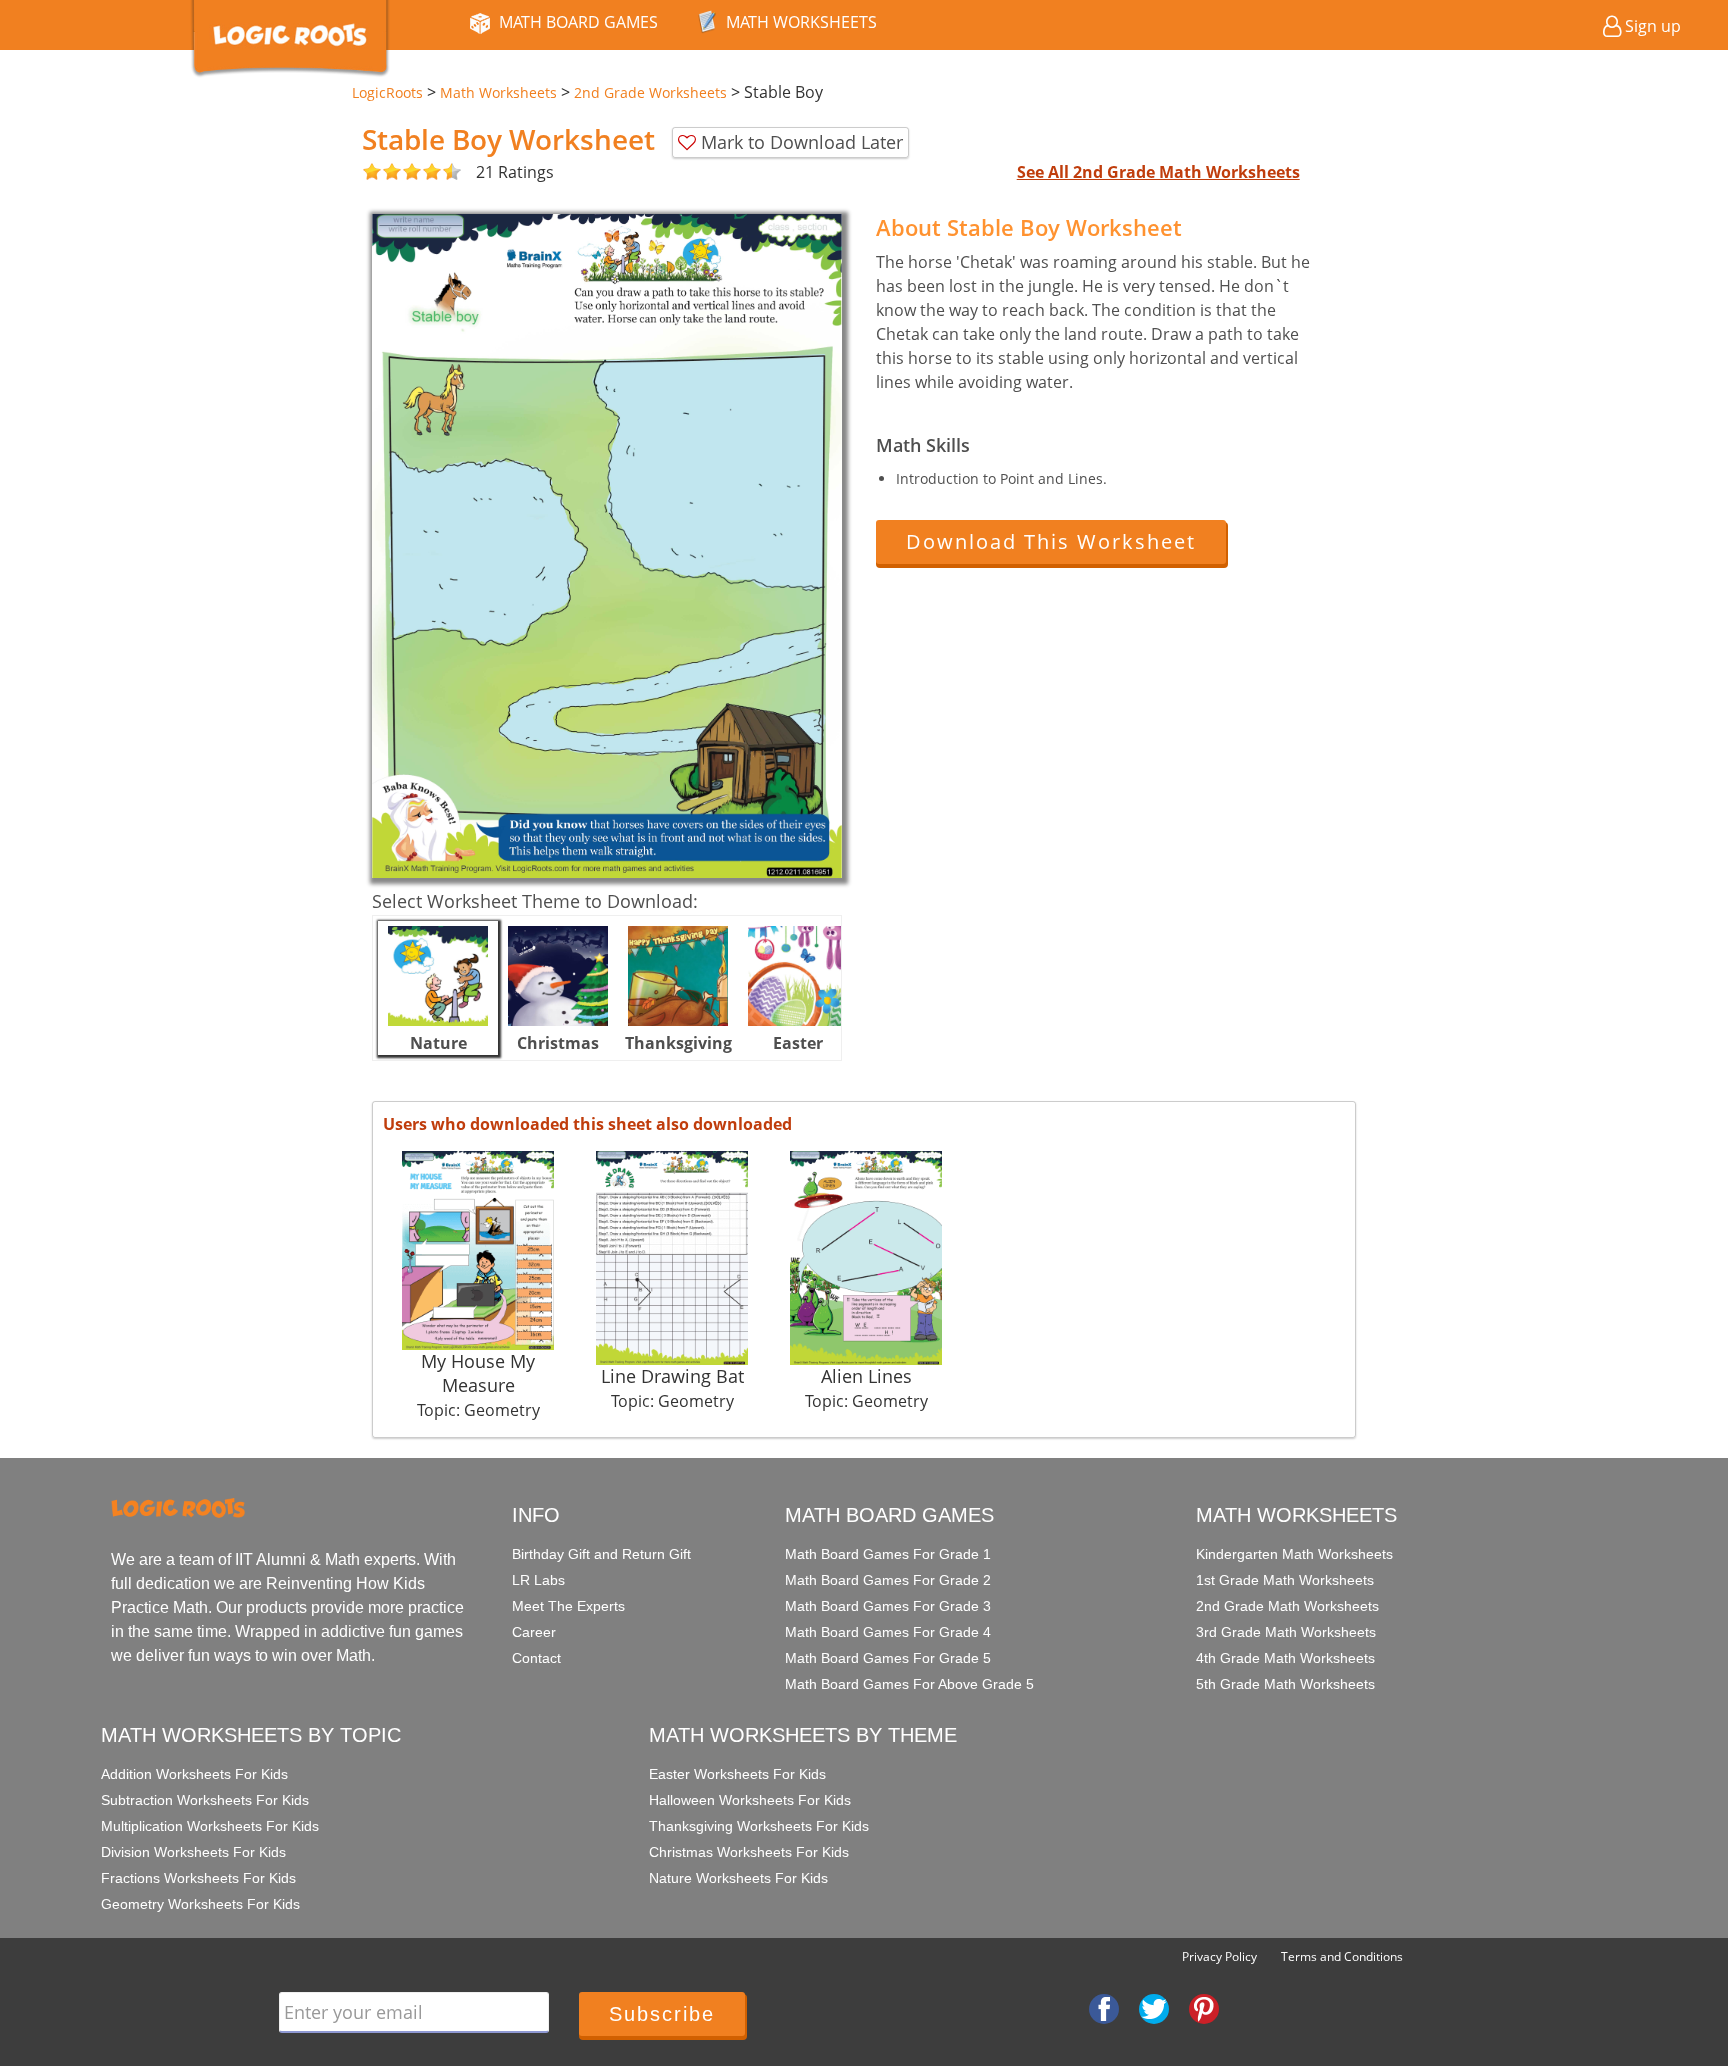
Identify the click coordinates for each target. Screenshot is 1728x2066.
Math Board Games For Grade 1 (888, 1554)
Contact (536, 1658)
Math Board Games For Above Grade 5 (909, 1684)
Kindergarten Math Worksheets (1294, 1554)
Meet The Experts (568, 1606)
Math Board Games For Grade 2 (888, 1580)
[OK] (372, 172)
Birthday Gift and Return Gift (601, 1554)
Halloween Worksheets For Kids (750, 1800)
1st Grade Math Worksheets (1285, 1580)
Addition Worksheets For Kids (194, 1774)
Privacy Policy (1219, 1956)
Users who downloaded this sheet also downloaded (587, 1124)
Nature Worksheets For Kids (738, 1878)
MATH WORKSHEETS (801, 22)
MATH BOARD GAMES (578, 22)
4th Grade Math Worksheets (1285, 1658)
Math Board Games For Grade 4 (888, 1632)
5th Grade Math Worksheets (1285, 1684)
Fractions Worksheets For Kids (198, 1878)
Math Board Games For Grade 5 (888, 1658)
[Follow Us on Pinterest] (1204, 2007)
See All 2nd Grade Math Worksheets (1158, 172)
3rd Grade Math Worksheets (1286, 1632)
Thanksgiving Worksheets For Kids (759, 1826)
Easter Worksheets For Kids (737, 1774)
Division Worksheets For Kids (193, 1852)
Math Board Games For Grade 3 (888, 1606)
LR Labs (538, 1580)
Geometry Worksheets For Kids (200, 1904)
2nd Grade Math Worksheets (1287, 1606)
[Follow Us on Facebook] (1104, 2007)
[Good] (382, 172)
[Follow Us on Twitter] (1154, 2007)
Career (534, 1632)
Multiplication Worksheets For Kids (210, 1826)
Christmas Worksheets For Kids (749, 1852)
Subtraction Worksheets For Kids (205, 1800)
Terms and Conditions (1342, 1956)
